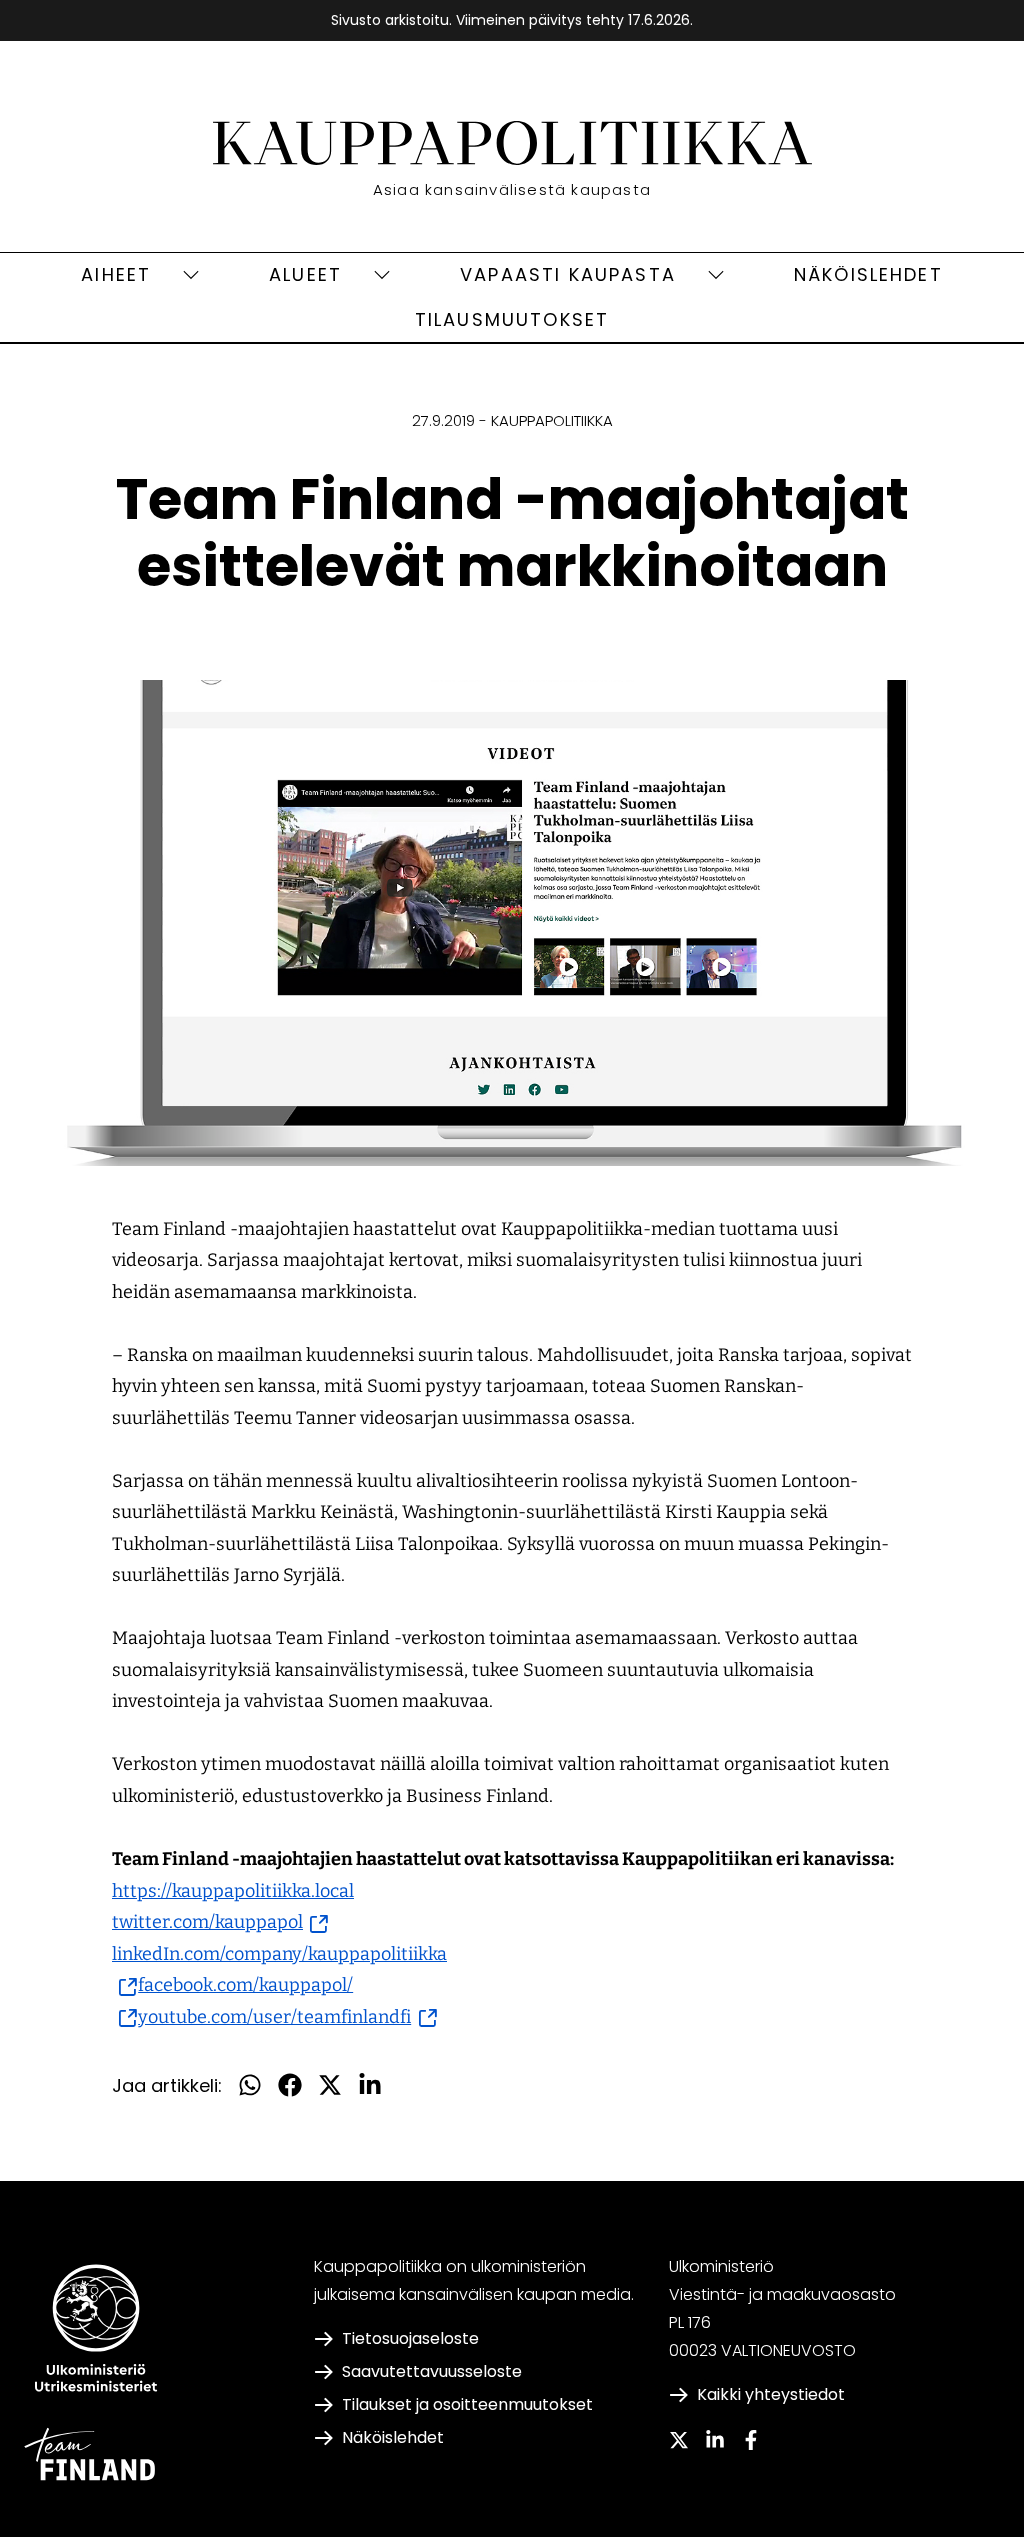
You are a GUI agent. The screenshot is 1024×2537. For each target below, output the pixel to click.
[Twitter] (679, 2440)
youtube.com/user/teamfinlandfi (287, 2017)
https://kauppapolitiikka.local (233, 1891)
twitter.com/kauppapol (220, 1922)
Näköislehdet (868, 274)
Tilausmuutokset (512, 319)
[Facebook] (751, 2440)
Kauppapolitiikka (552, 420)
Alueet (305, 274)
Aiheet (116, 274)
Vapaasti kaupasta (568, 274)
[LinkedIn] (715, 2440)
